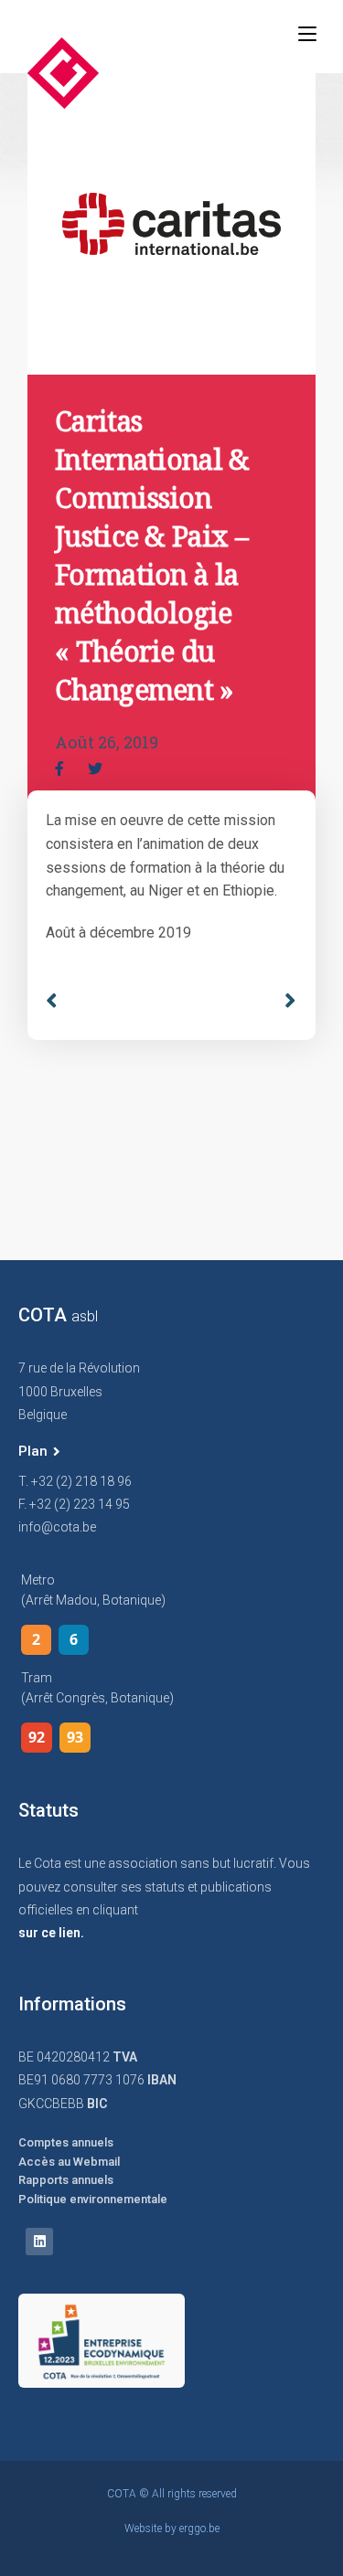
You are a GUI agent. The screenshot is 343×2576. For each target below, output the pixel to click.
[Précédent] (108, 1001)
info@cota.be (57, 1527)
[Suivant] (284, 1001)
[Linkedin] (39, 2242)
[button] (39, 1452)
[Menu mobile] (307, 34)
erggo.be (199, 2528)
